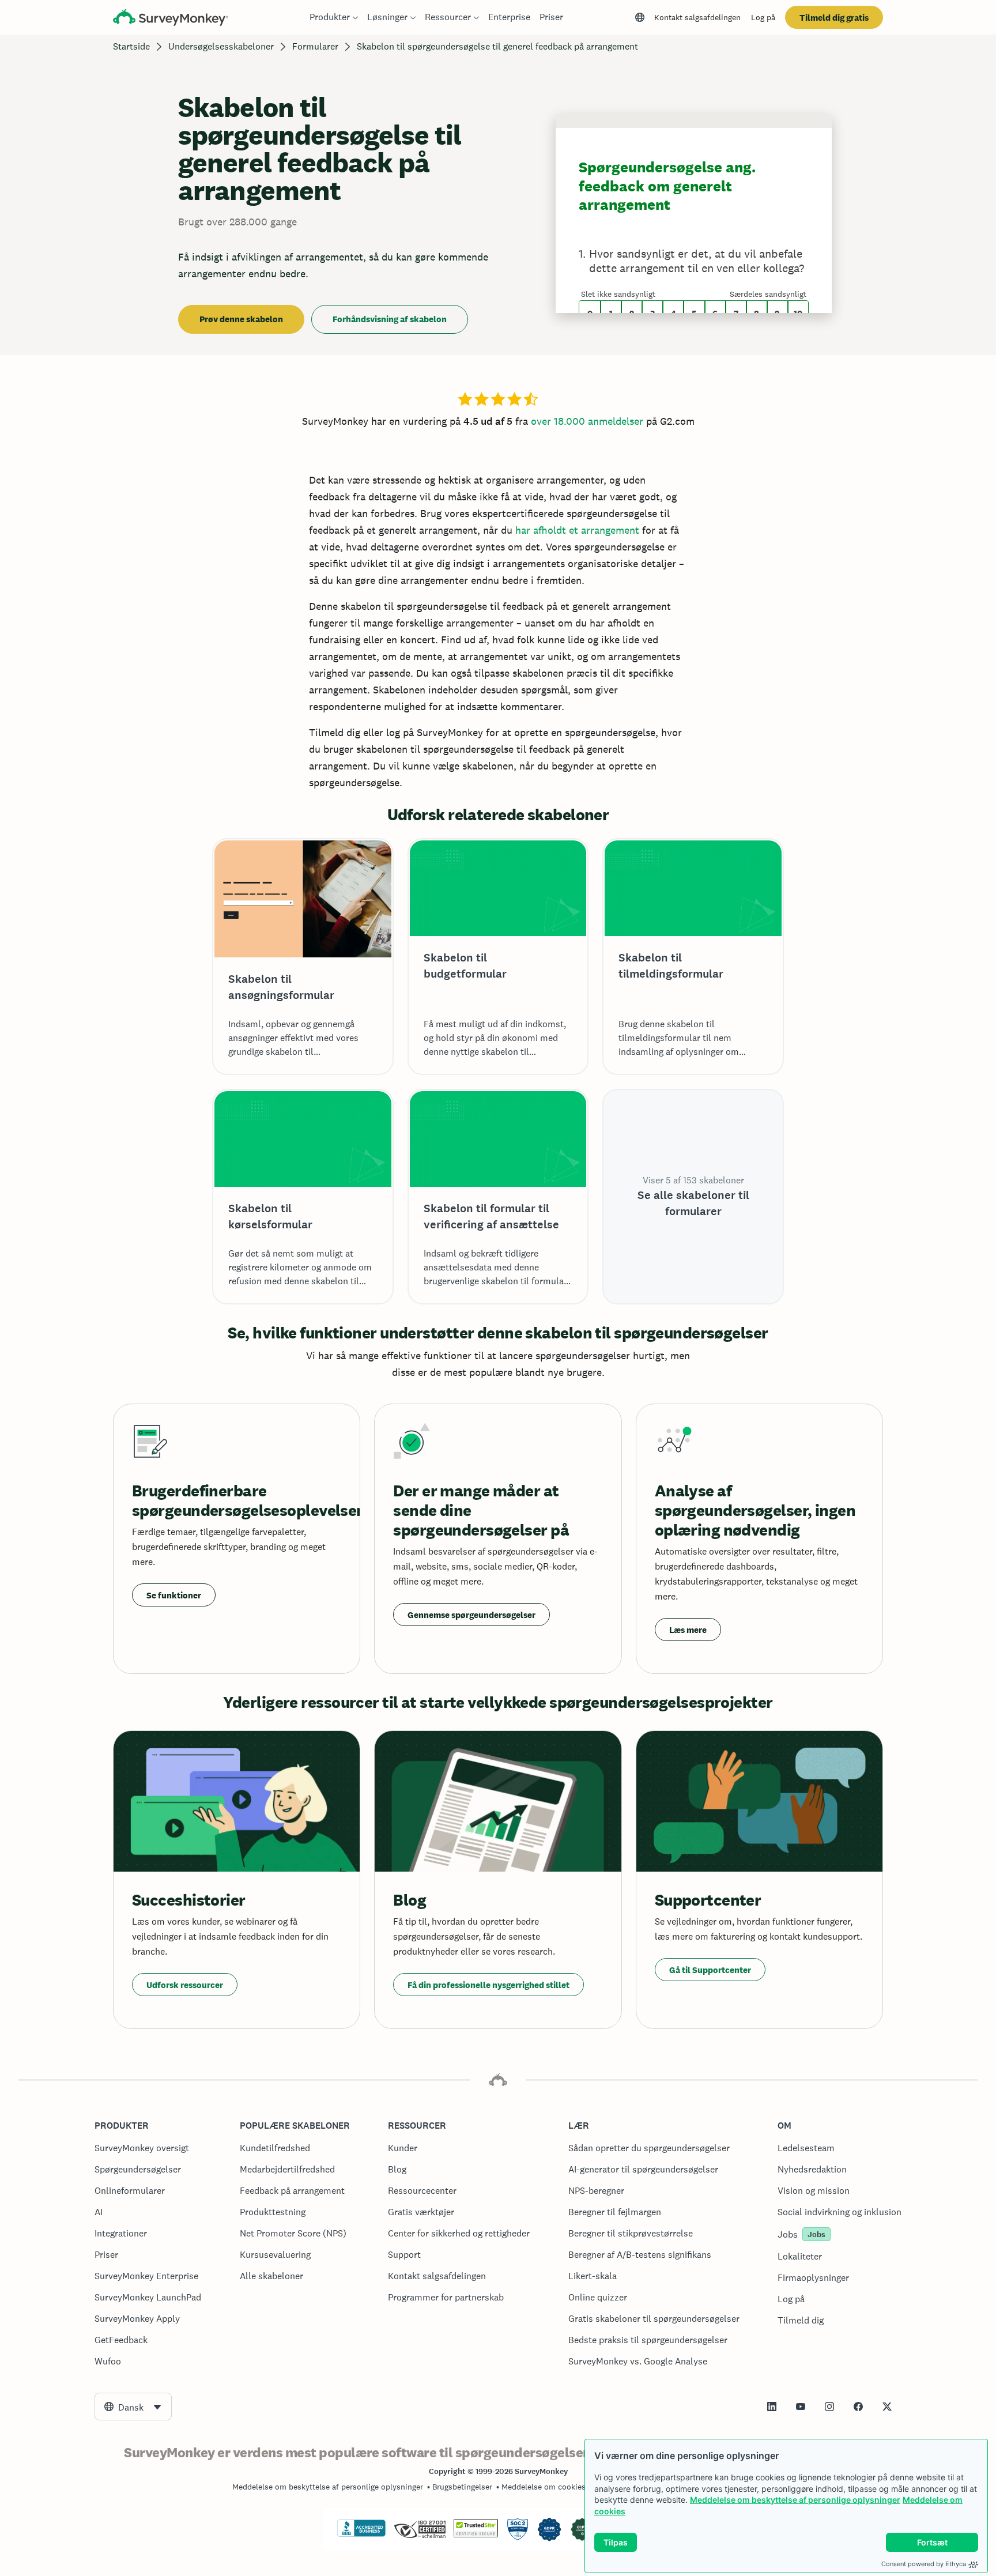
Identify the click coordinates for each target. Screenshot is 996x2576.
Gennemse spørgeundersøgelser (471, 1615)
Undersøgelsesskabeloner (221, 46)
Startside (131, 46)
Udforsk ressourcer (185, 1985)
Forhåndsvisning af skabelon (390, 319)
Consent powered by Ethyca (924, 2564)
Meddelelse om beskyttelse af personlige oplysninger (795, 2500)
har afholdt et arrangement (577, 530)
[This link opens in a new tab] (772, 2407)
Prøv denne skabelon (241, 319)
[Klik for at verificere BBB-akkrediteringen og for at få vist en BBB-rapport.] (361, 2534)
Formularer (315, 46)
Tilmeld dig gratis (834, 18)
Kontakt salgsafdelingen (697, 17)
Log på (763, 17)
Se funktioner (174, 1595)
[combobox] (133, 2407)
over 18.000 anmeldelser (587, 421)
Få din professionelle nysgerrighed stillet (488, 1985)
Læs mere (688, 1630)
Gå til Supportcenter (710, 1970)
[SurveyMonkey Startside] (171, 19)
